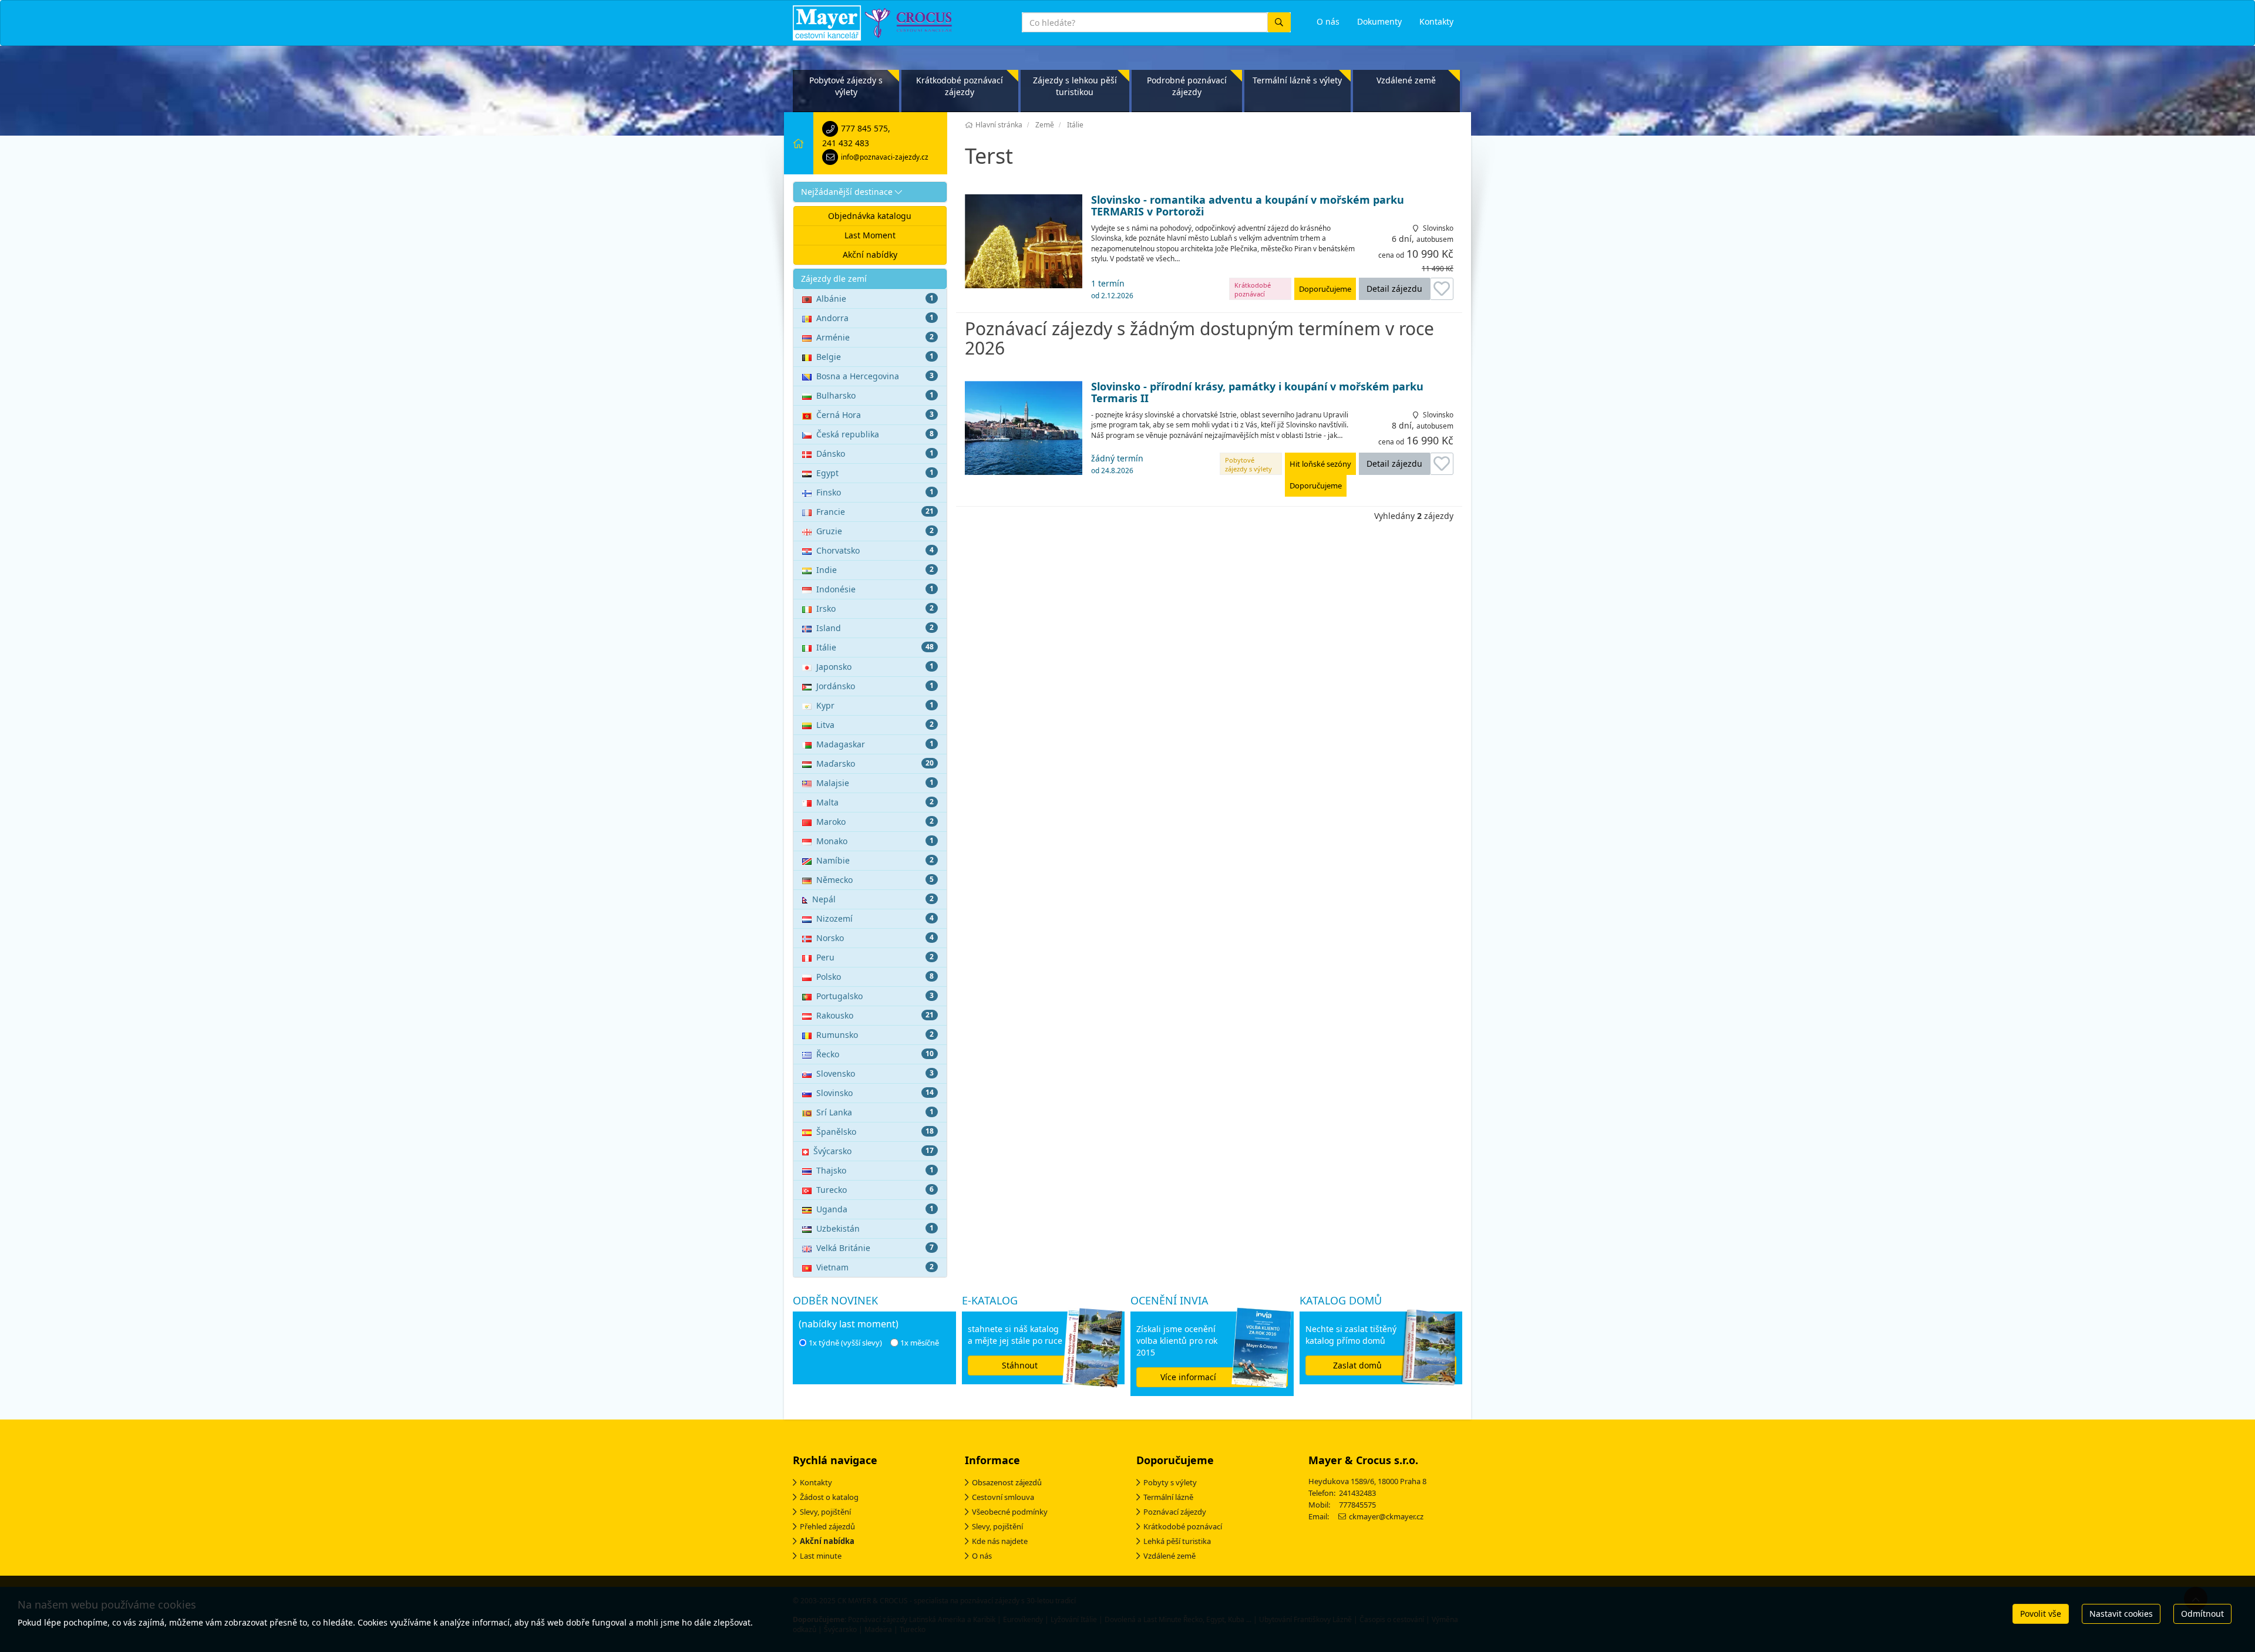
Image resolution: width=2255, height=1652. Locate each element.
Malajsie (875, 783)
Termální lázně (1168, 1497)
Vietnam (875, 1267)
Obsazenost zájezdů (1007, 1482)
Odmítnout (2202, 1614)
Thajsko (875, 1170)
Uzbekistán (875, 1228)
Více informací (1188, 1377)
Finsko (875, 492)
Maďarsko (875, 763)
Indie (875, 570)
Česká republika (875, 434)
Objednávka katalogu (870, 216)
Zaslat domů (1357, 1365)
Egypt (875, 473)
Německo (875, 880)
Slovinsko (875, 1093)
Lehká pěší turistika (1177, 1541)
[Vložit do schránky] (1442, 289)
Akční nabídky (870, 254)
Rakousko (875, 1015)
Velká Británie (875, 1248)
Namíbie (875, 860)
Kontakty (816, 1482)
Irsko (875, 608)
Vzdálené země (1406, 80)
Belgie (875, 357)
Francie (875, 512)
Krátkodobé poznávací (1183, 1526)
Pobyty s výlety (1170, 1482)
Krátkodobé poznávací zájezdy (960, 86)
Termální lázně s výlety (1297, 80)
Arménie (875, 337)
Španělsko (875, 1132)
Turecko (875, 1190)
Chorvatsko (875, 550)
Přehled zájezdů (827, 1526)
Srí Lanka (875, 1112)
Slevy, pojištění (825, 1512)
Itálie (875, 647)
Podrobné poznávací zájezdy (1187, 86)
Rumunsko (875, 1035)
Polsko (875, 977)
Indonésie (875, 589)
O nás (982, 1556)
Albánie (875, 299)
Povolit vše (2041, 1614)
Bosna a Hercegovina (875, 376)
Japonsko (875, 667)
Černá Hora (875, 415)
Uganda (875, 1209)
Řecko (875, 1054)
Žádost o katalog (829, 1497)
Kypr (875, 705)
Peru (875, 957)
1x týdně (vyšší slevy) (845, 1343)
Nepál (873, 899)
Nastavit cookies (2121, 1614)
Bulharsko (875, 395)
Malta (875, 802)
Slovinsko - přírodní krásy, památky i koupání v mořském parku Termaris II (1257, 393)
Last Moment (870, 235)
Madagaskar (875, 744)
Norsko (875, 938)
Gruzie (875, 531)
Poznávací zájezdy (1175, 1512)
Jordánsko (875, 686)
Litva (875, 725)
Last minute (821, 1556)
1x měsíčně (920, 1343)
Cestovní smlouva (1003, 1497)
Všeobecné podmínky (1010, 1512)
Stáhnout (1020, 1365)
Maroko (875, 822)
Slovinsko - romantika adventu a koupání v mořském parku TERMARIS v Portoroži (1248, 206)
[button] (870, 192)
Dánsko (875, 454)
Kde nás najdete (1000, 1541)
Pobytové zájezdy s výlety (846, 86)
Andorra (875, 318)
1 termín (1112, 289)
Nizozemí (875, 918)
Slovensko (875, 1073)
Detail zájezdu (1394, 289)
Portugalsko (875, 996)
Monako (875, 841)
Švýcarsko (874, 1151)
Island (875, 628)
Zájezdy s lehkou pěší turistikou (1075, 86)
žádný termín (1117, 464)
